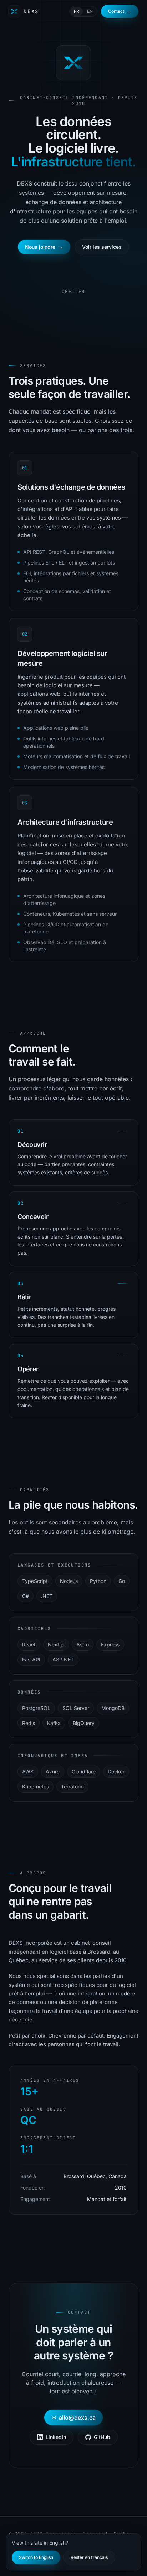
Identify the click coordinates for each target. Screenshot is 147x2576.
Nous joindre (44, 247)
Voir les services (102, 247)
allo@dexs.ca (73, 2418)
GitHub (102, 2437)
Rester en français (89, 2557)
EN (90, 11)
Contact (120, 11)
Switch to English (36, 2557)
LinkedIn (56, 2437)
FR (77, 11)
